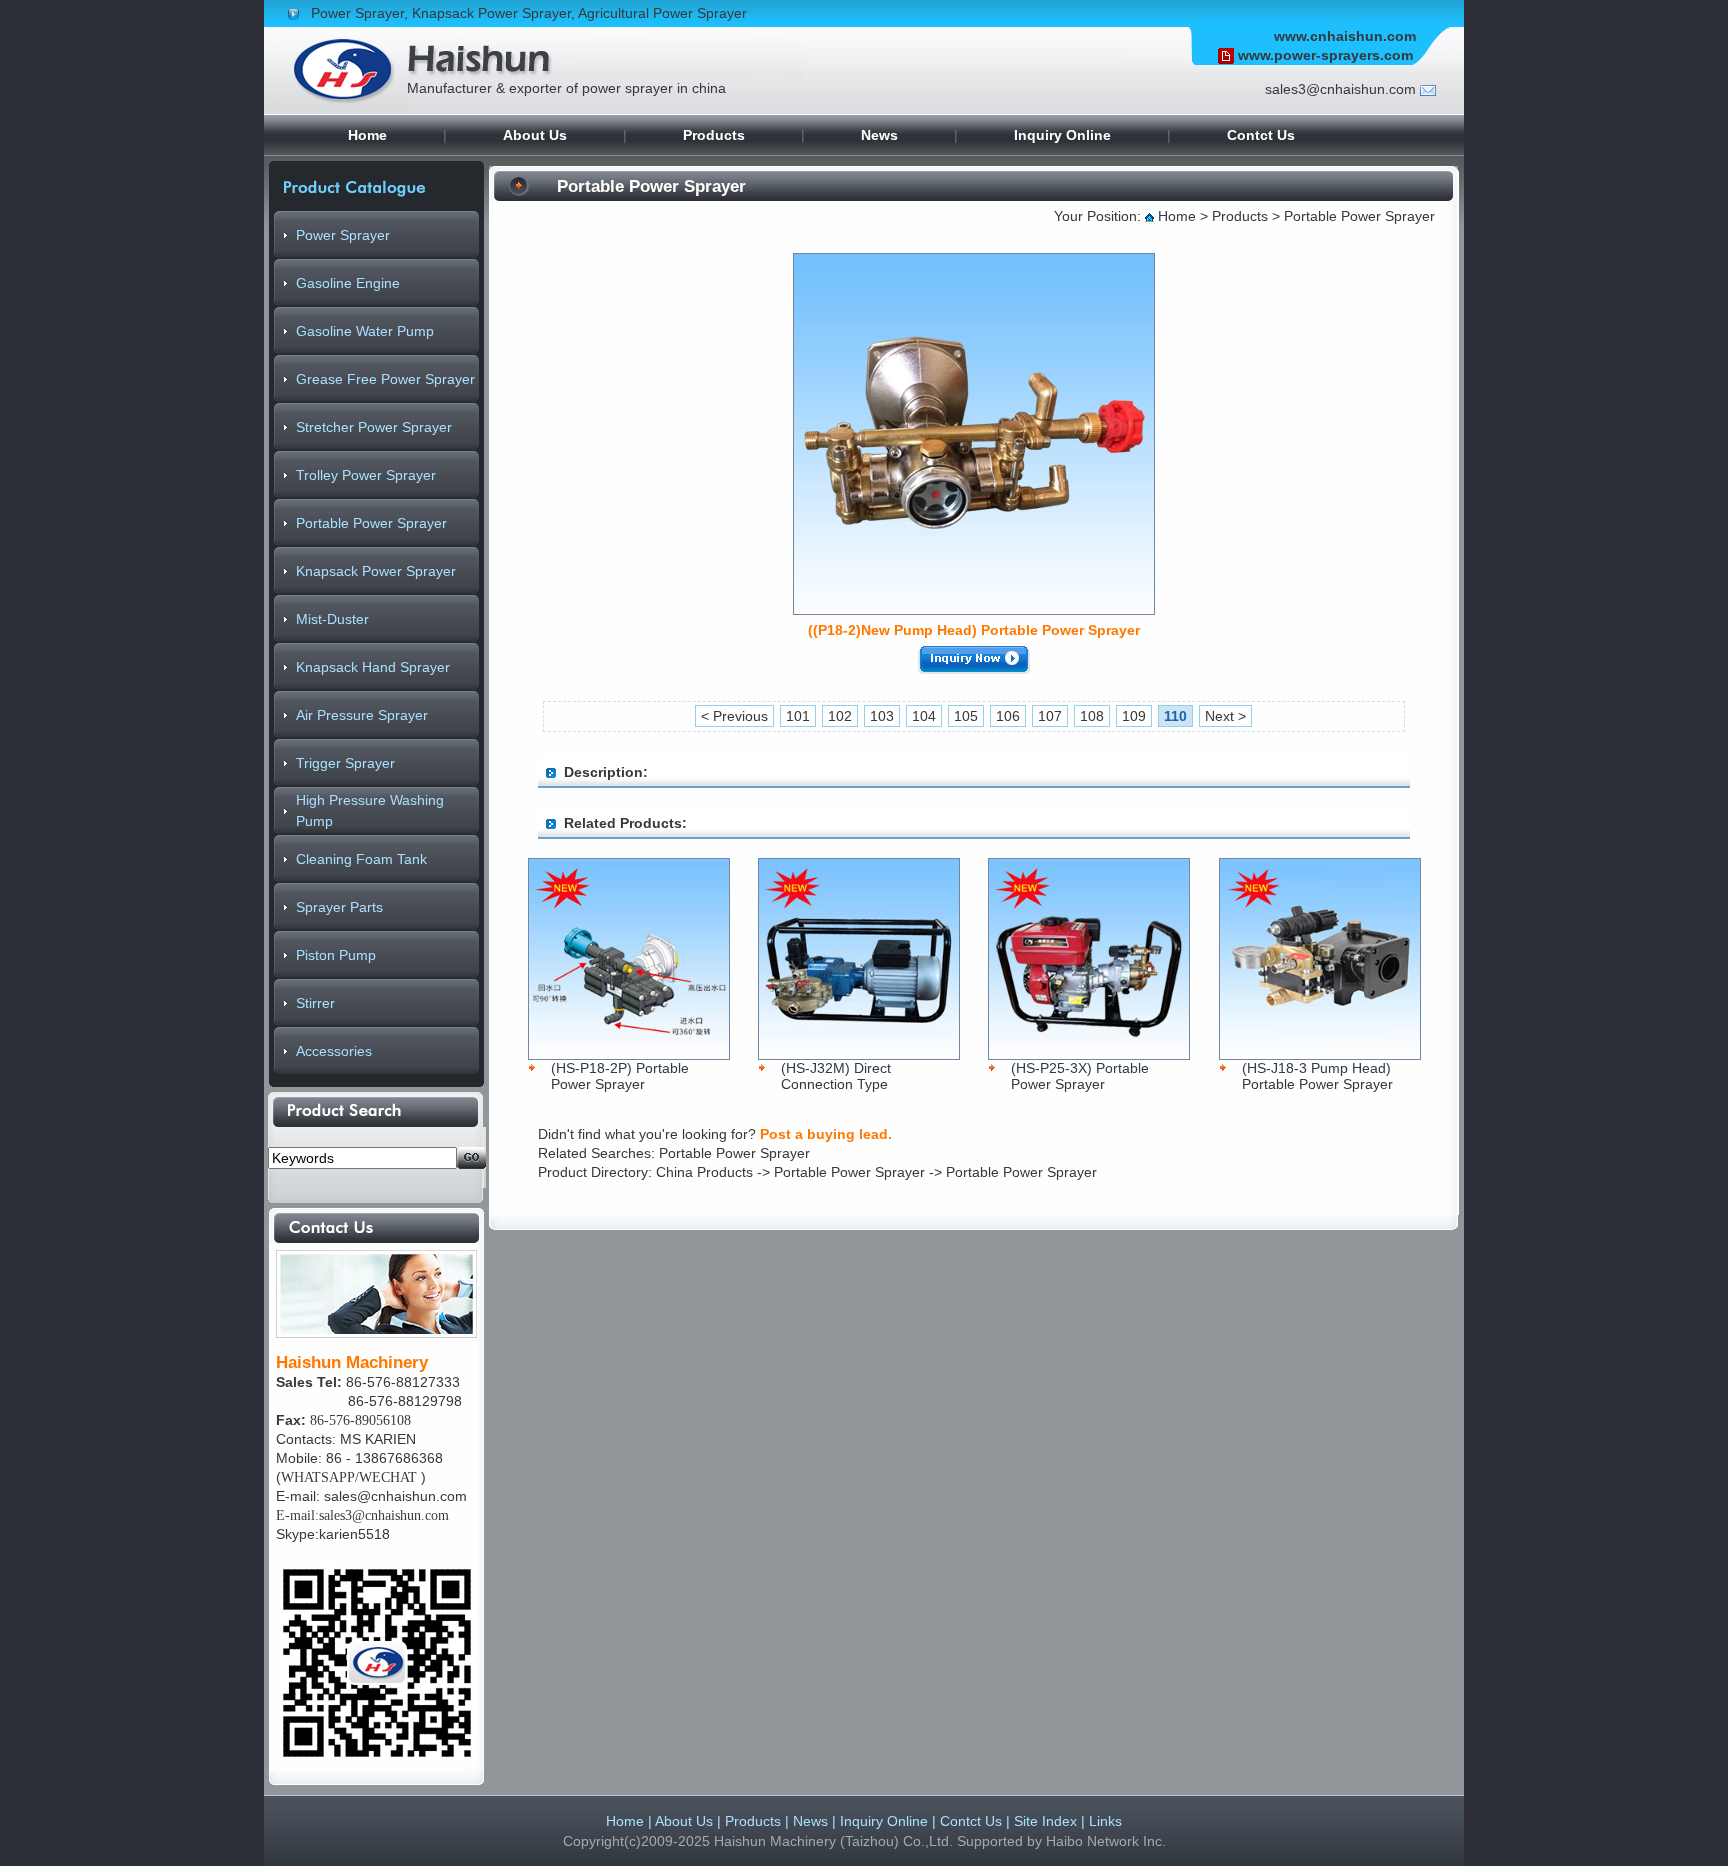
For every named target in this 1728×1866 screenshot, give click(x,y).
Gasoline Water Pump (365, 331)
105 (966, 716)
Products (714, 135)
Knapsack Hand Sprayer (373, 667)
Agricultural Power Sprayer (662, 13)
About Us (535, 135)
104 (924, 716)
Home (367, 135)
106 (1008, 716)
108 (1092, 716)
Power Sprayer (357, 13)
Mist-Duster (332, 619)
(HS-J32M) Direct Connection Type (836, 1076)
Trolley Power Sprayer (366, 475)
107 (1050, 716)
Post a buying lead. (826, 1134)
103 (882, 716)
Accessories (334, 1051)
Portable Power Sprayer (371, 523)
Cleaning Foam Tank (361, 859)
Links (1105, 1821)
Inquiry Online (1062, 135)
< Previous (734, 716)
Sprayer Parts (339, 907)
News (879, 135)
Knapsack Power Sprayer (491, 13)
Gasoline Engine (348, 283)
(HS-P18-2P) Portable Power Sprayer (620, 1076)
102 (840, 716)
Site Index (1045, 1821)
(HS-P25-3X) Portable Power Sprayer (1080, 1076)
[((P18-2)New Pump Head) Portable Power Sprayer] (974, 609)
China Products (706, 1172)
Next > (1225, 716)
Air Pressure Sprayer (362, 715)
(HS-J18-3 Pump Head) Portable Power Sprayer (1317, 1076)
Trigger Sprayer (345, 763)
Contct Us (1261, 135)
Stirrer (315, 1003)
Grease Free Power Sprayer (385, 379)
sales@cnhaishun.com (395, 1496)
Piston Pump (336, 955)
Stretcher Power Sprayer (374, 427)
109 (1134, 716)
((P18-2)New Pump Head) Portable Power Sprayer (974, 630)
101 (798, 716)
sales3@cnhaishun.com (1340, 89)
